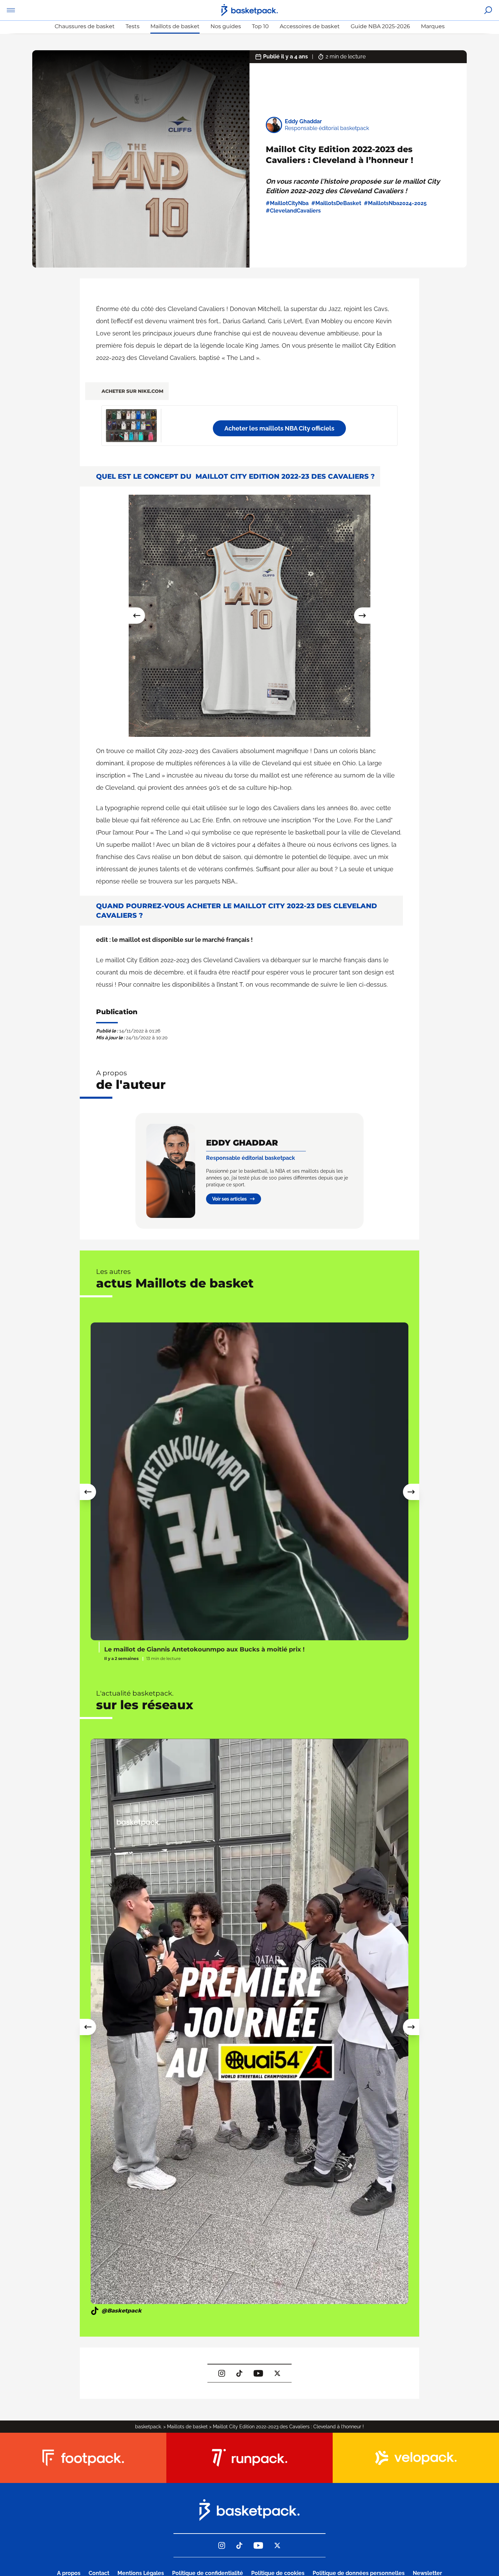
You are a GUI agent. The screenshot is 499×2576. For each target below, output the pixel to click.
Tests (133, 26)
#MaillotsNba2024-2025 (395, 203)
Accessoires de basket (310, 26)
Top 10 (260, 26)
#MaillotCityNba (287, 203)
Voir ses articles (229, 1199)
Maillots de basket (175, 26)
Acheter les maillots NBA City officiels (279, 428)
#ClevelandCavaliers (293, 211)
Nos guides (226, 26)
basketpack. (149, 2427)
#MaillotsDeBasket (336, 203)
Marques (433, 26)
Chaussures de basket (85, 26)
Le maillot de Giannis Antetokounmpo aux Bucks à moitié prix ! (204, 1649)
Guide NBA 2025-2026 (380, 26)
